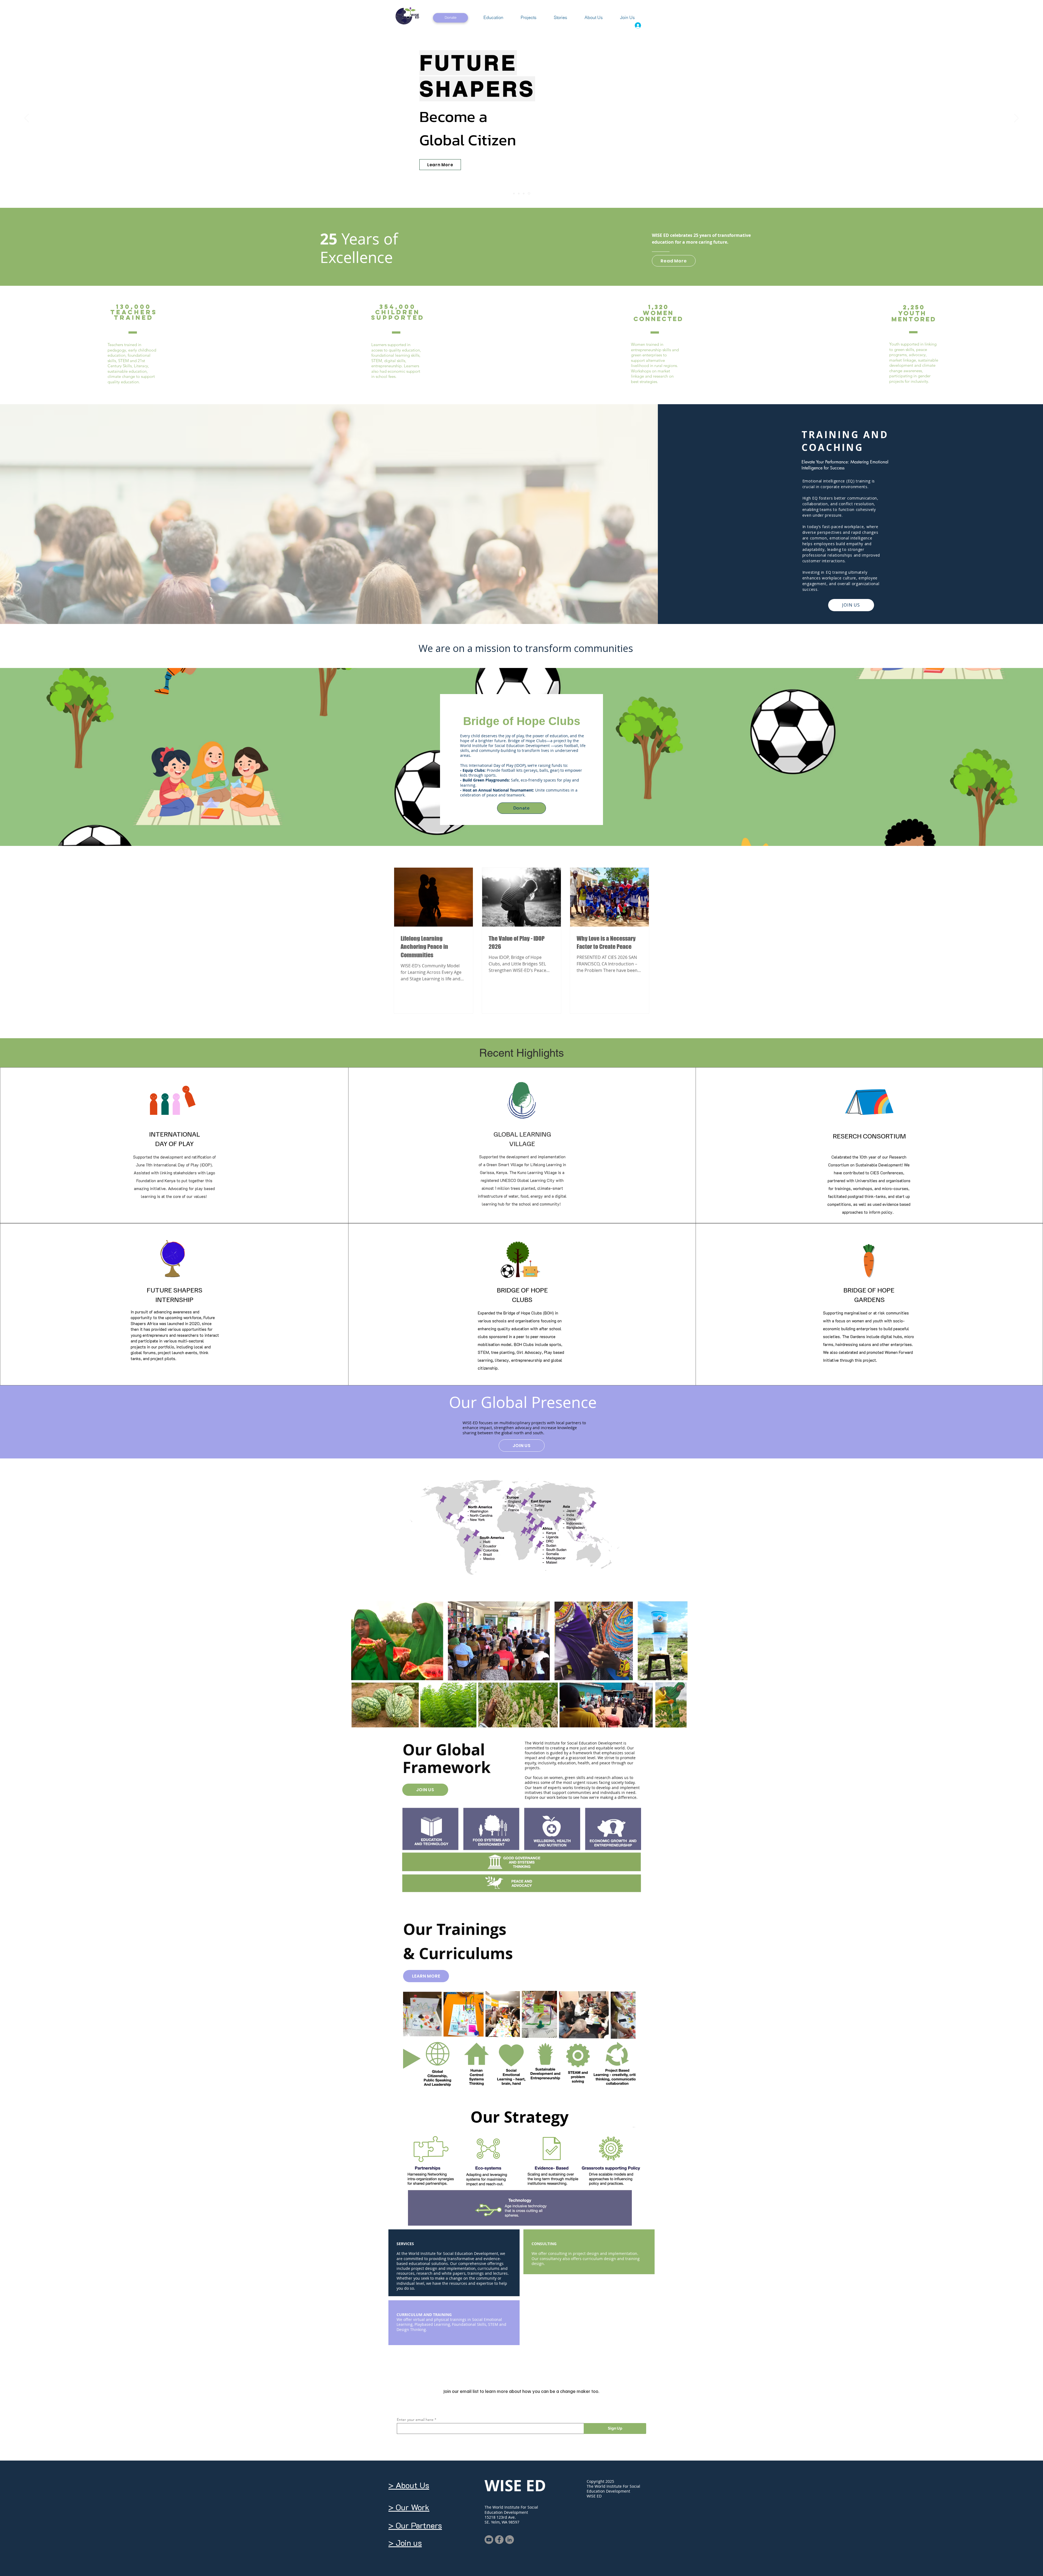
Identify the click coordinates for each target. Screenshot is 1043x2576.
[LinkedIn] (510, 2540)
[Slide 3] (514, 193)
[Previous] (27, 118)
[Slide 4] (529, 193)
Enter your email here (415, 2420)
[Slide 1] (519, 193)
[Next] (1016, 118)
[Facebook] (499, 2540)
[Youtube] (489, 2540)
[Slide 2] (524, 194)
